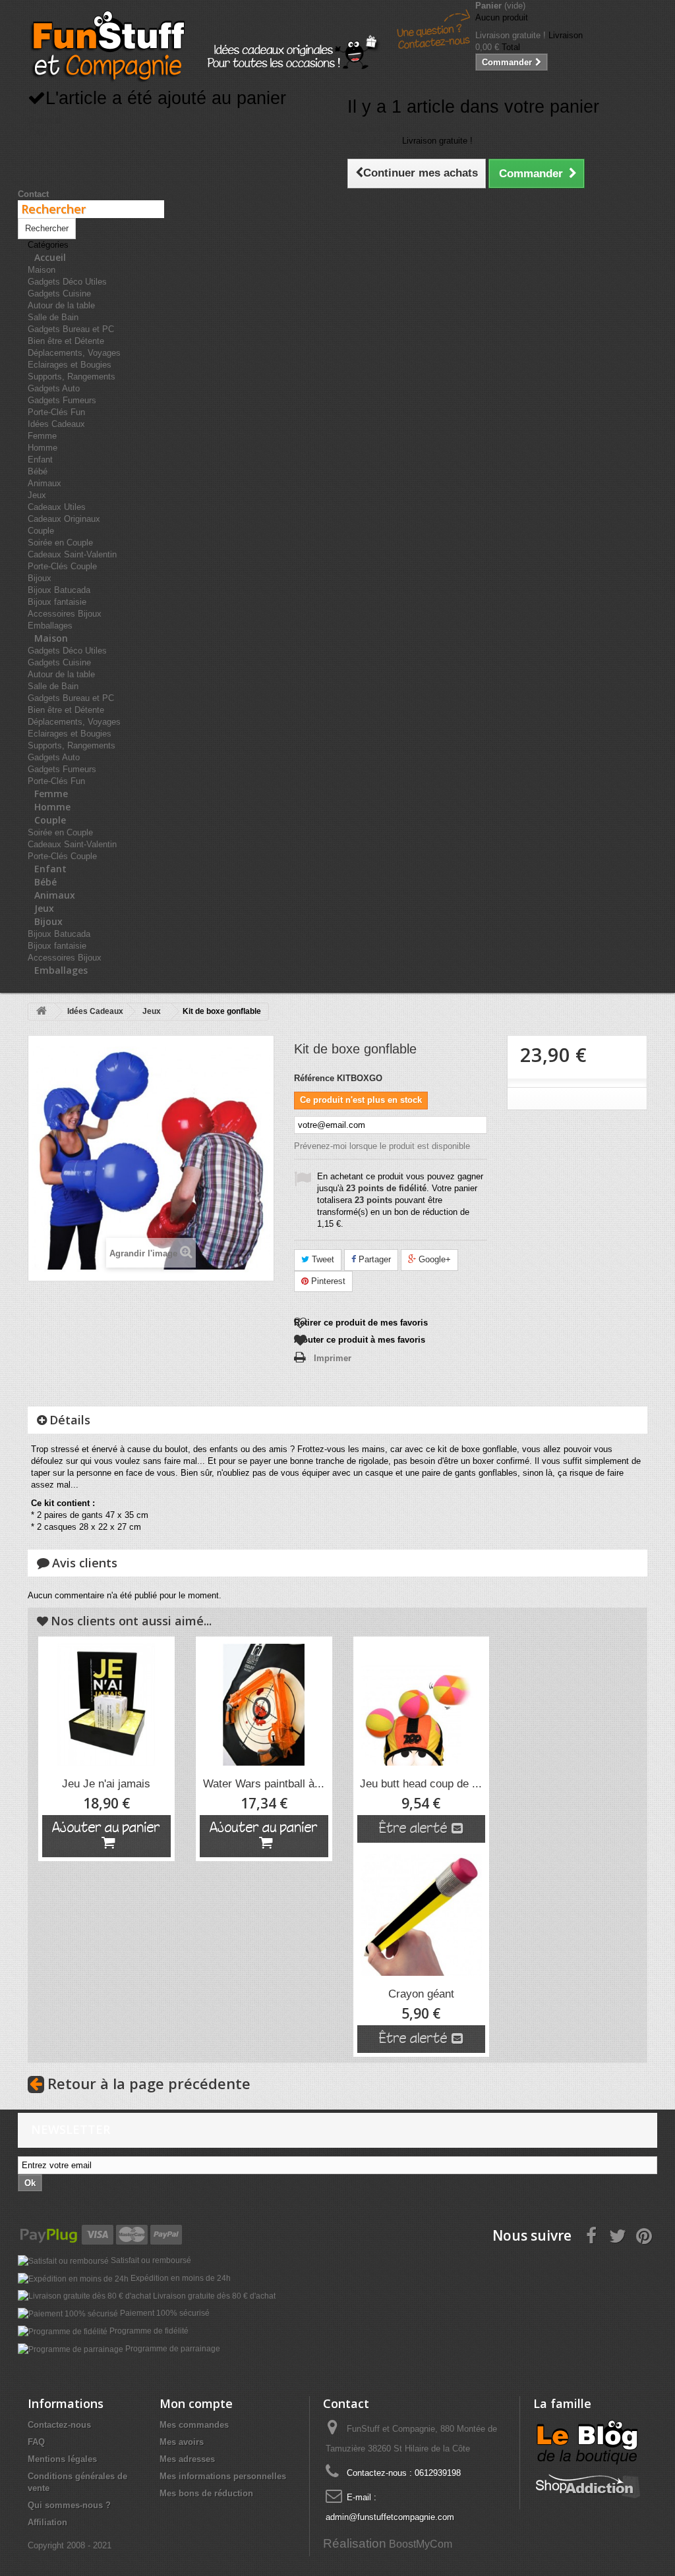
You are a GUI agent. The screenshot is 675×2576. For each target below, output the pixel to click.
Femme (42, 436)
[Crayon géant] (422, 1915)
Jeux (37, 495)
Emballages (61, 970)
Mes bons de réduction (206, 2493)
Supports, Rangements (72, 377)
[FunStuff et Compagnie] (107, 46)
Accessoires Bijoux (65, 614)
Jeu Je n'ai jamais (106, 1784)
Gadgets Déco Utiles (67, 282)
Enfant (40, 460)
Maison (42, 270)
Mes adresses (187, 2459)
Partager (373, 1259)
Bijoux (40, 578)
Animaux (44, 483)
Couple (41, 531)
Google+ (433, 1259)
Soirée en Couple (60, 543)
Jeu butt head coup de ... (421, 1784)
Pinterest (327, 1281)
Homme (43, 448)
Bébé (38, 471)
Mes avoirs (182, 2442)
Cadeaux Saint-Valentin (72, 554)
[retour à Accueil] (42, 1012)
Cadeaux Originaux (64, 519)
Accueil (50, 257)
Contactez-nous (59, 2425)
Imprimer (333, 1358)
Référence (314, 1078)
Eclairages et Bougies (70, 365)
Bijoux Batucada (59, 590)
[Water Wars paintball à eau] (264, 1705)
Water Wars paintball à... (264, 1784)
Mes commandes (194, 2425)
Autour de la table (61, 305)
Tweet (322, 1259)
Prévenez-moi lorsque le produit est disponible (382, 1146)
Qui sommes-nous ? (69, 2505)
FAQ (36, 2442)
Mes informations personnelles (223, 2476)
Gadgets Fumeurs (62, 400)
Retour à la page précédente (149, 2083)
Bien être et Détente (66, 341)
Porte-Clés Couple (62, 566)
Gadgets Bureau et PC (71, 329)
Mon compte (196, 2403)
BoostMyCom (421, 2544)
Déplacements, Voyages (74, 353)
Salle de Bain (53, 317)
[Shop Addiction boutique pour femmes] (588, 2483)
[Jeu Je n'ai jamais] (106, 1705)
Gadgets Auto (54, 388)
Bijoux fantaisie (57, 602)
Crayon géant (421, 1994)
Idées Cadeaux (56, 424)
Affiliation (47, 2522)
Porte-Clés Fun (56, 412)
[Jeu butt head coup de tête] (422, 1705)
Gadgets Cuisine (59, 294)
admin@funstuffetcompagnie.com (390, 2517)
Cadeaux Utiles (57, 507)
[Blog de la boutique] (588, 2441)
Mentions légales (62, 2459)
